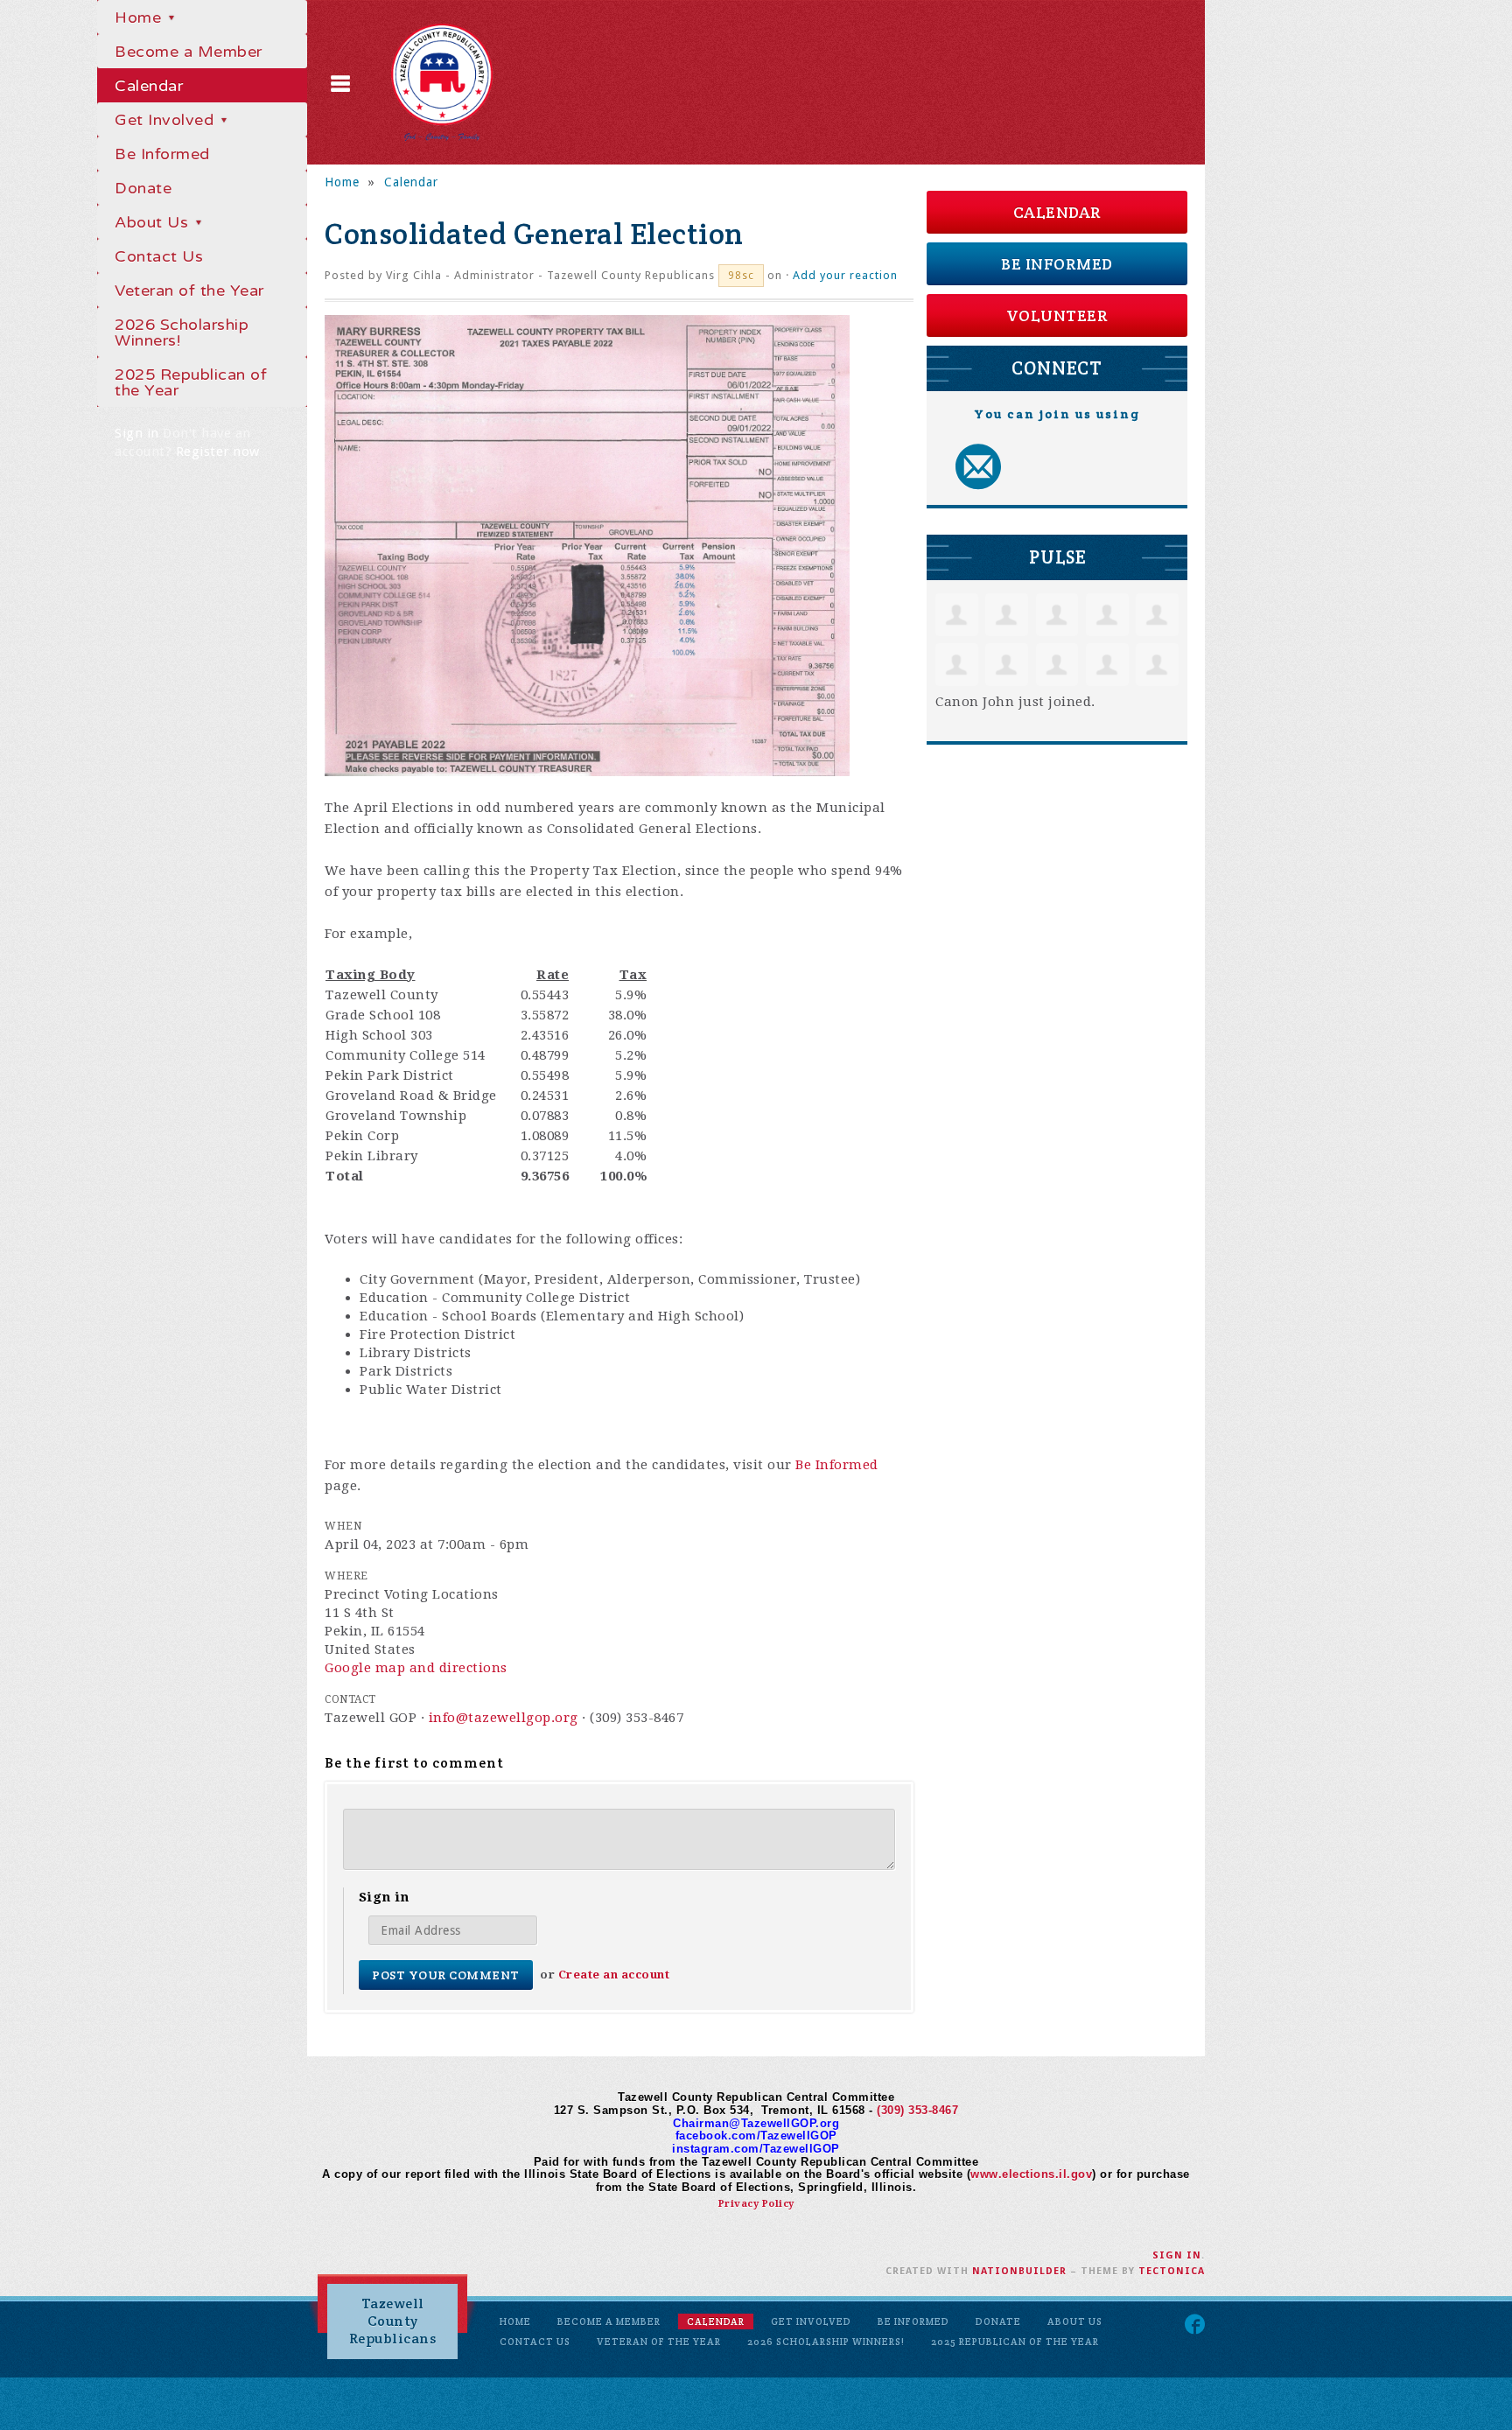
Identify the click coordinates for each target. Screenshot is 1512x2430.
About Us (154, 222)
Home (140, 18)
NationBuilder (1019, 2271)
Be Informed (162, 154)
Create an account (614, 1975)
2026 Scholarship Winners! (182, 333)
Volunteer (1057, 315)
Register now (218, 452)
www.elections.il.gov (1031, 2174)
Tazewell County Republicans (393, 2321)
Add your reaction (845, 275)
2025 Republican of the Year (191, 382)
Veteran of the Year (189, 291)
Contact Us (159, 256)
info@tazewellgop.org (504, 1718)
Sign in (137, 433)
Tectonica (1172, 2271)
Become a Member (189, 52)
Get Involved (167, 120)
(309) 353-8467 (917, 2110)
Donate (143, 188)
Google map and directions (416, 1668)
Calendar (149, 86)
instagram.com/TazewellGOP (756, 2149)
